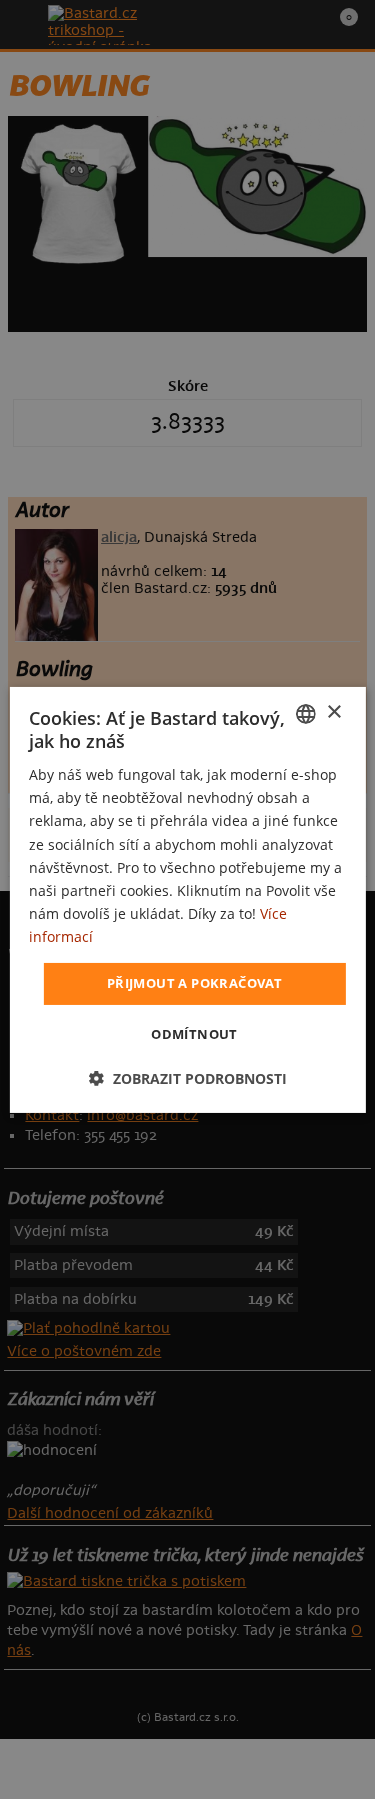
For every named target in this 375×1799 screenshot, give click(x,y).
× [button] (333, 712)
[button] (188, 1078)
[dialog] (187, 899)
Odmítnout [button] (194, 1034)
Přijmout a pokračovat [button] (194, 983)
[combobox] (306, 713)
